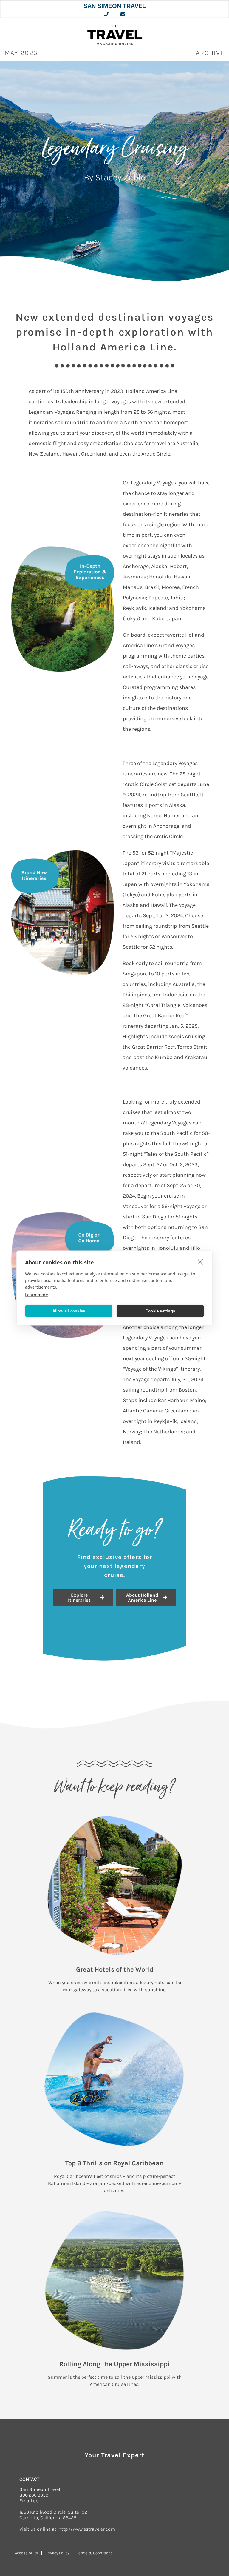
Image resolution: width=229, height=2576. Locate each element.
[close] (201, 1262)
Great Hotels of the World (115, 1969)
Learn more (37, 1295)
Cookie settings (160, 1311)
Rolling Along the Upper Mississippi (114, 2364)
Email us (29, 2501)
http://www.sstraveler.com (87, 2529)
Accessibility (26, 2553)
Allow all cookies (69, 1311)
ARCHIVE (210, 53)
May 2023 (21, 53)
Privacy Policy (57, 2553)
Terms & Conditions (95, 2553)
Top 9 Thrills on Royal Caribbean (114, 2163)
